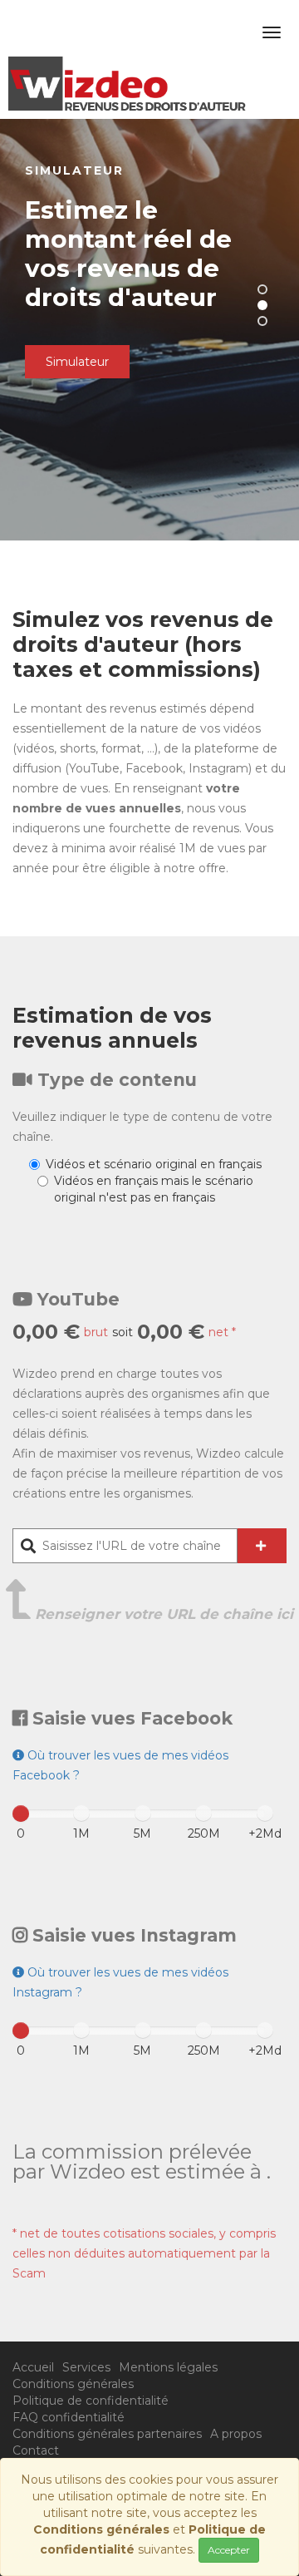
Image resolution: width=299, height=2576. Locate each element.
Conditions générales (73, 2384)
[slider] (21, 1814)
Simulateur (77, 362)
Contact (36, 2450)
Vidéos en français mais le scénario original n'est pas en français (154, 1189)
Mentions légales (168, 2367)
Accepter (229, 2550)
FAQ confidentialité (69, 2417)
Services (86, 2367)
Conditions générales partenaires (107, 2434)
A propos (236, 2434)
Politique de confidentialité (91, 2401)
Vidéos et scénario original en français (154, 1164)
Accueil (33, 2367)
